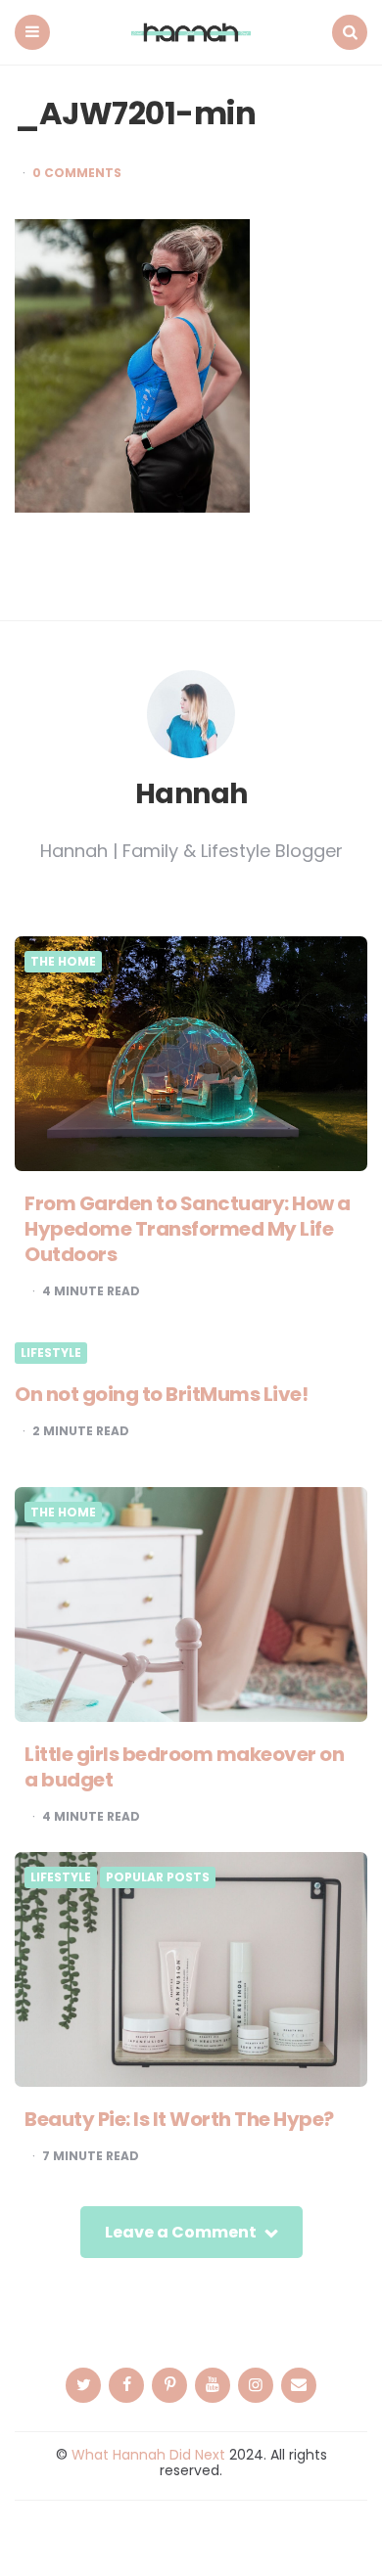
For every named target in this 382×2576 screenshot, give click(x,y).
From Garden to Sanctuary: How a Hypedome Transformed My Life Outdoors (188, 1229)
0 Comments (77, 173)
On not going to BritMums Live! (161, 1394)
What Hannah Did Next (148, 2455)
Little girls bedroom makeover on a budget (184, 1767)
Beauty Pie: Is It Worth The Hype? (179, 2119)
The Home (63, 962)
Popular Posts (158, 1877)
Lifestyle (51, 1353)
